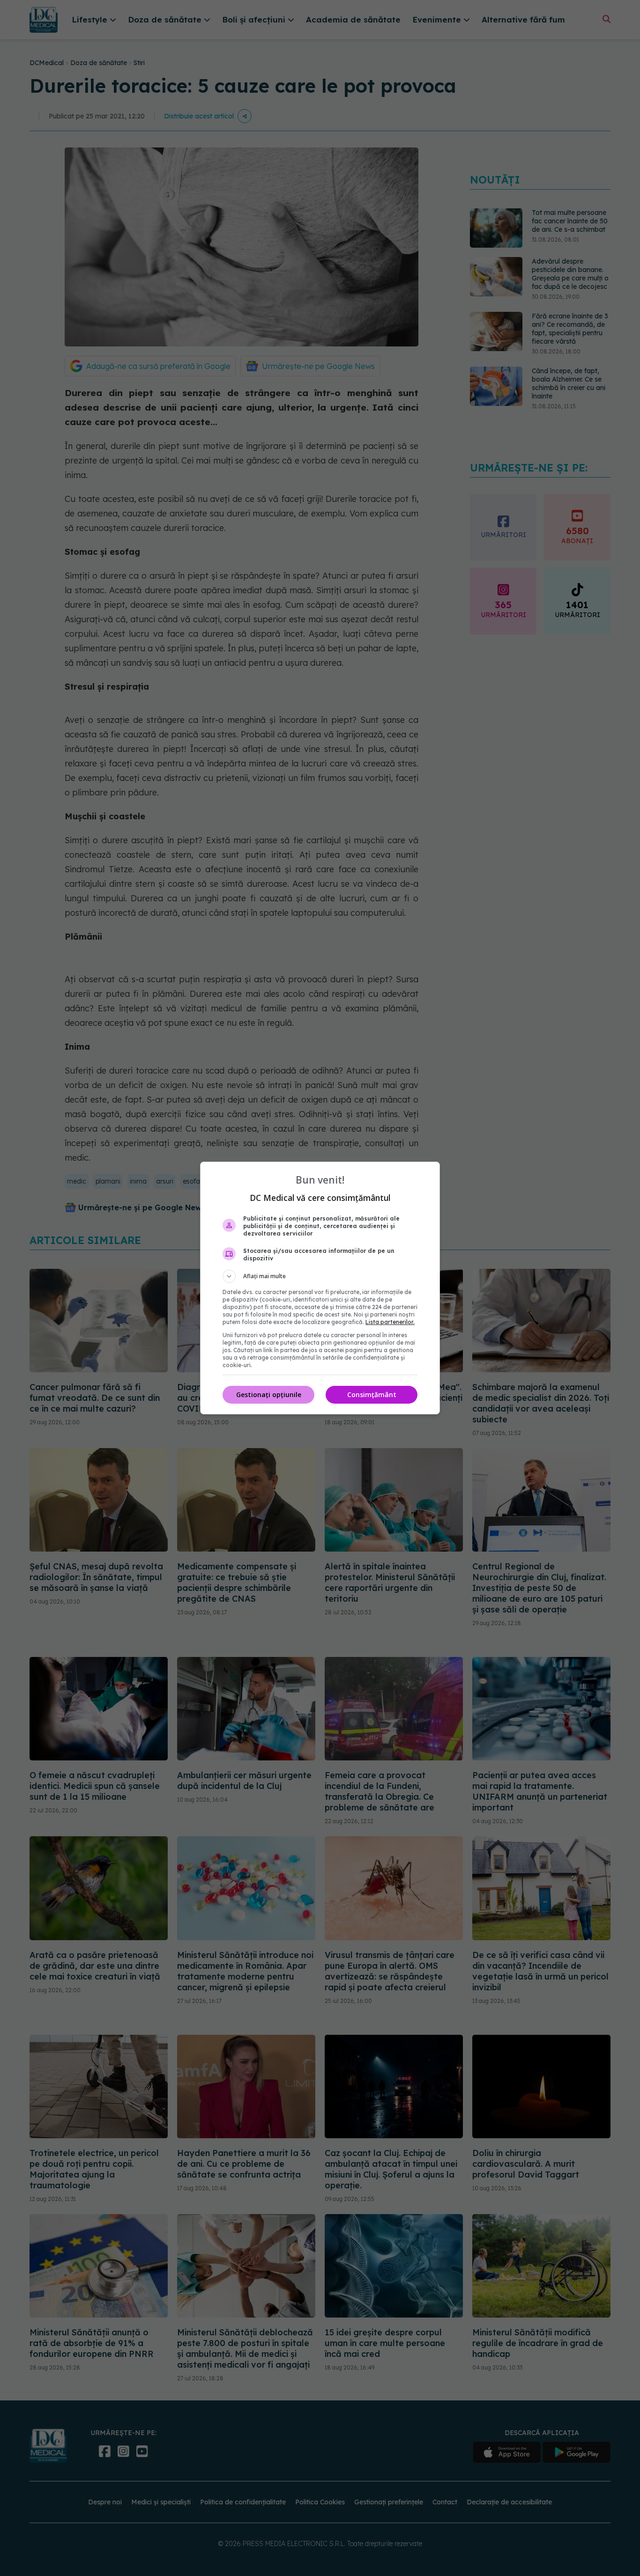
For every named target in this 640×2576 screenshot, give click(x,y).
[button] (320, 1276)
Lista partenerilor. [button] (390, 1322)
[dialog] (320, 1288)
